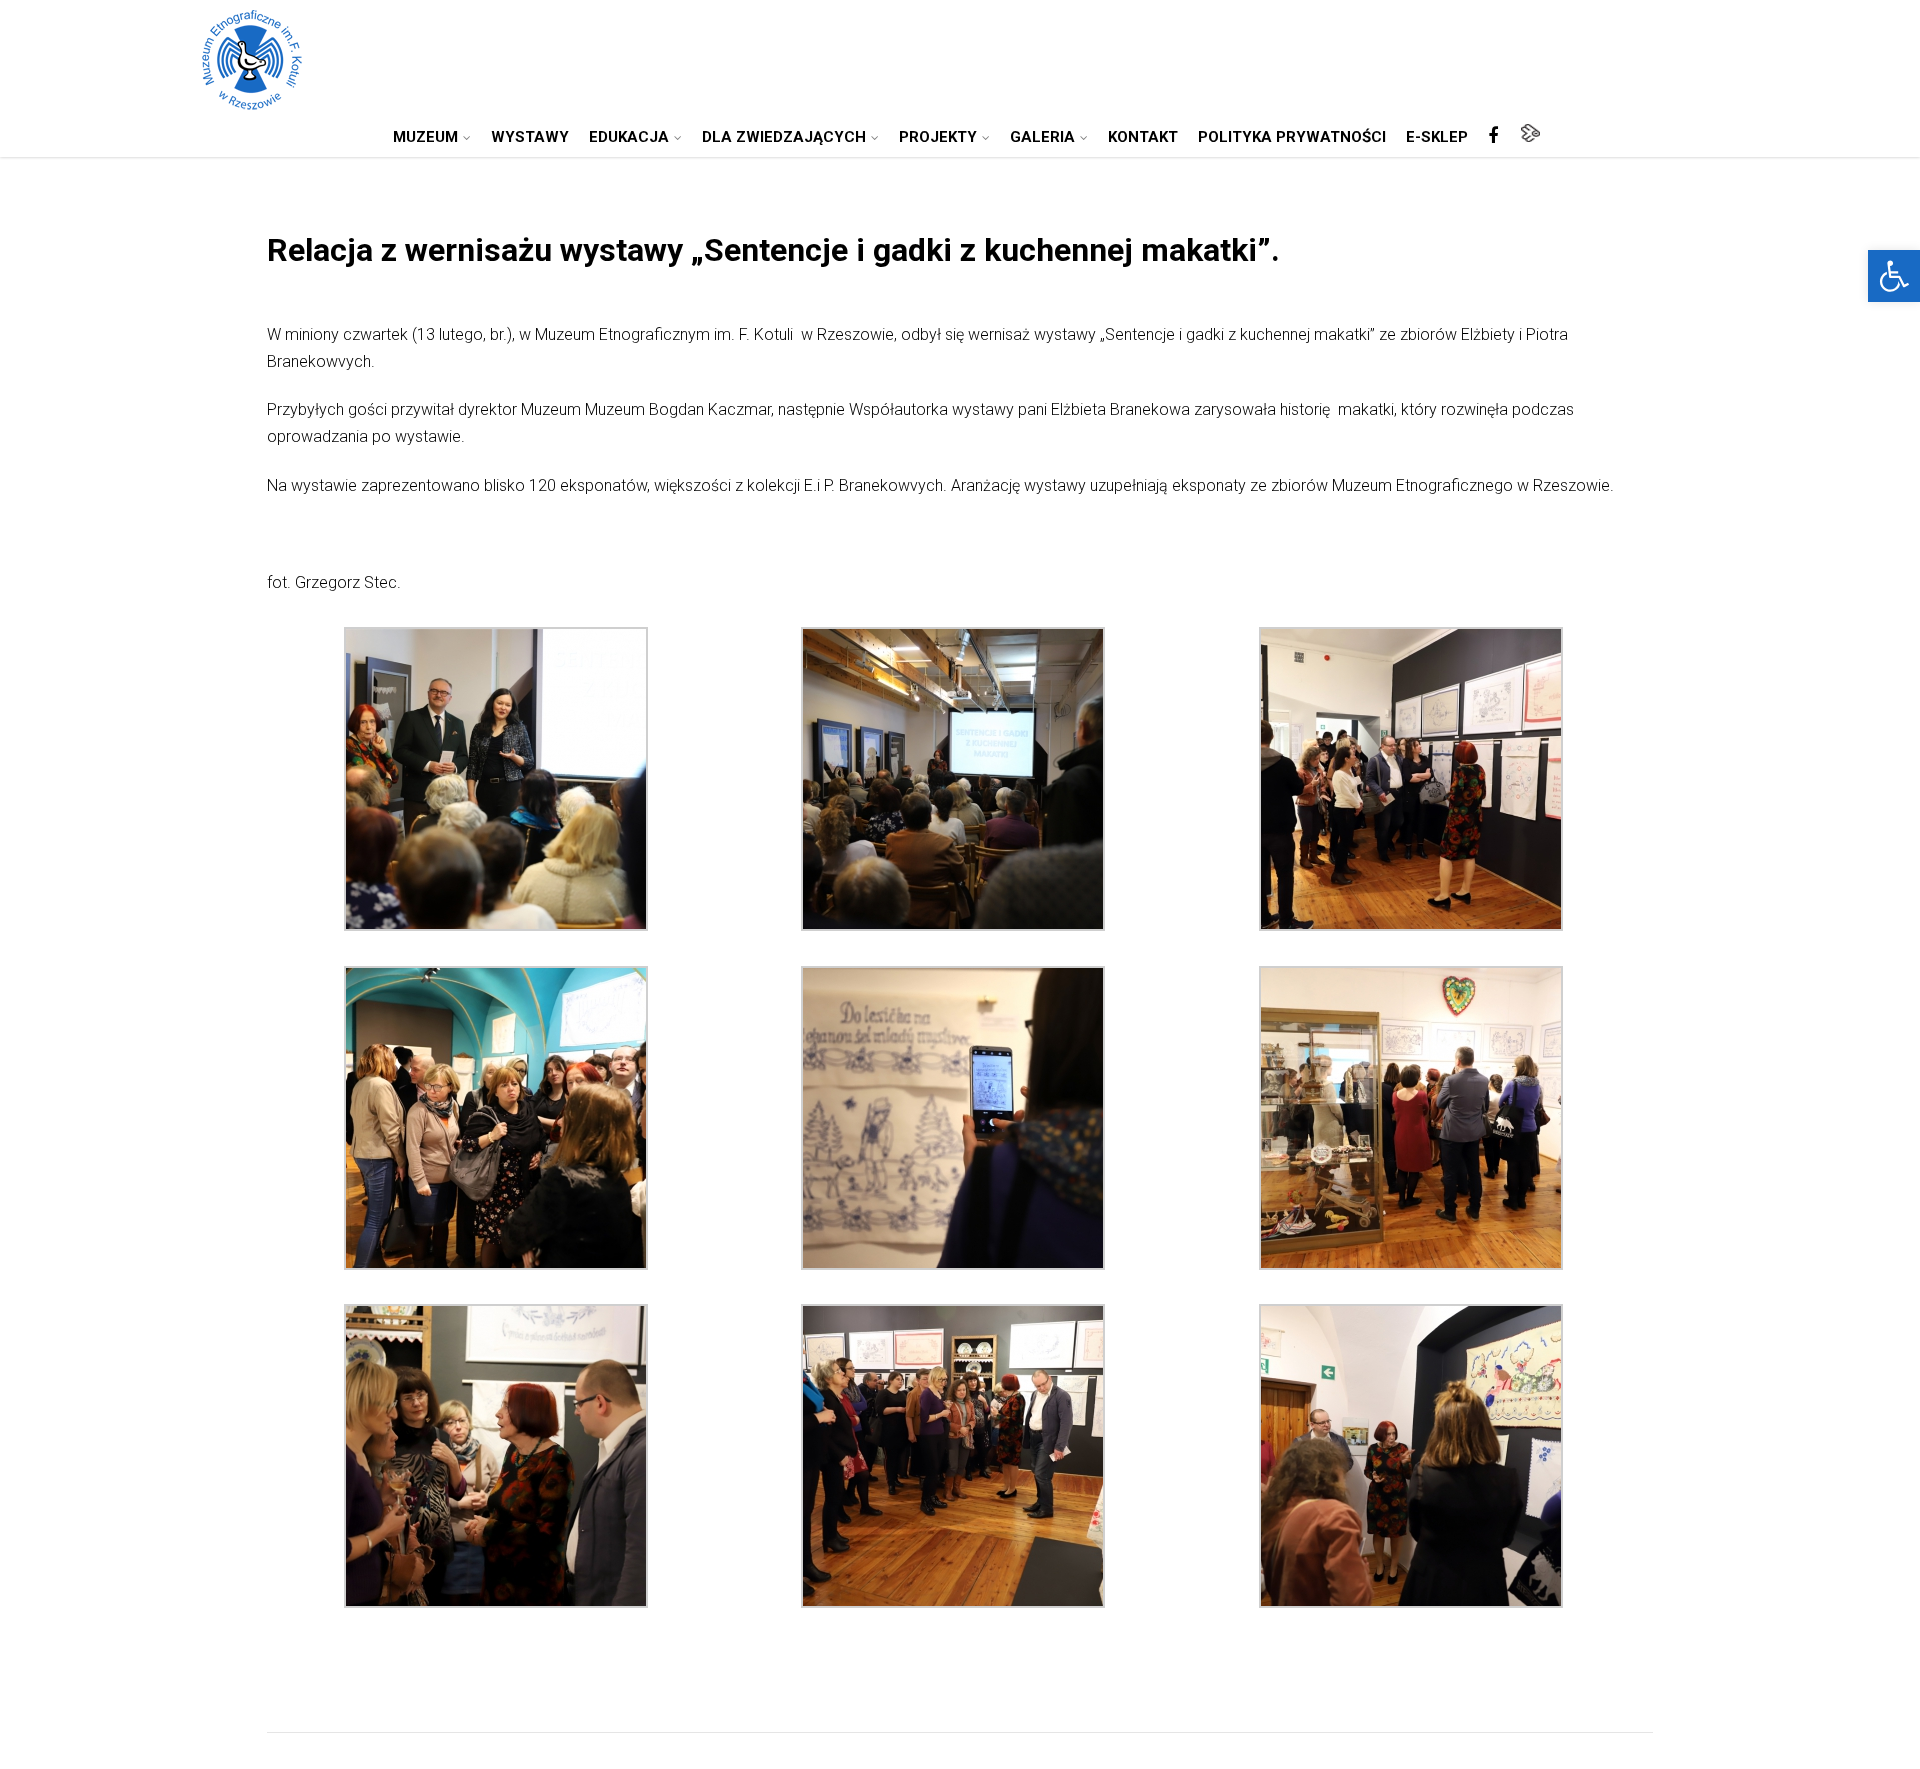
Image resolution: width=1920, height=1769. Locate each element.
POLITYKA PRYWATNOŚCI (1292, 137)
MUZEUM (425, 137)
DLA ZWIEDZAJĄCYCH (784, 137)
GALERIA (1042, 137)
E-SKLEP (1437, 137)
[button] (1894, 276)
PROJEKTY (938, 137)
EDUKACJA (629, 137)
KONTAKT (1143, 137)
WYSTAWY (530, 137)
